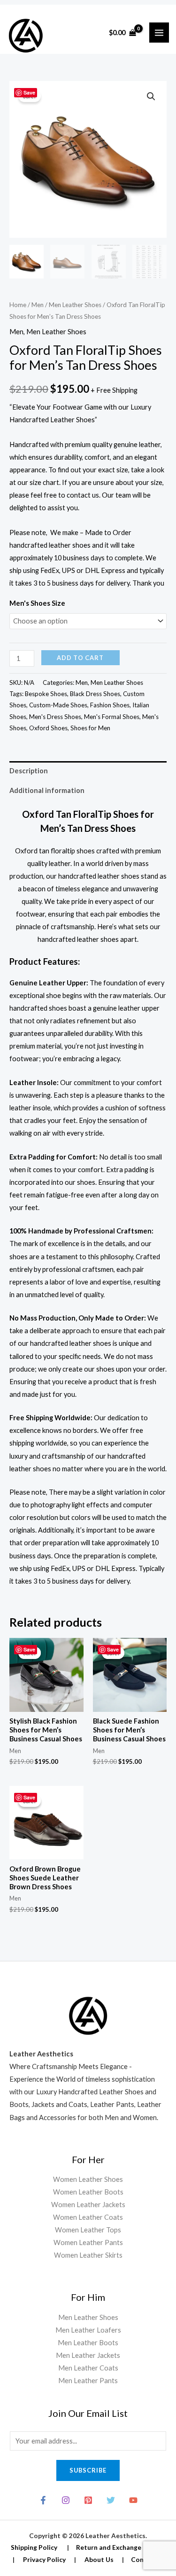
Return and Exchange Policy (119, 2547)
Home (18, 305)
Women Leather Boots (88, 2192)
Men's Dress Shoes (55, 717)
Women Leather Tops (88, 2230)
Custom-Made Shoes (58, 705)
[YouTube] (133, 2500)
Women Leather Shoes (88, 2179)
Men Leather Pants (88, 2381)
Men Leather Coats (88, 2368)
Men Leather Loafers (88, 2330)
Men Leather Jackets (88, 2355)
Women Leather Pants (88, 2242)
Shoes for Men (90, 728)
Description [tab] (29, 771)
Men (38, 305)
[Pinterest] (88, 2500)
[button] (151, 96)
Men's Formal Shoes (112, 717)
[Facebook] (43, 2500)
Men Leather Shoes (75, 305)
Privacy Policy (44, 2559)
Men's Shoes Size (37, 603)
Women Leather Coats (88, 2217)
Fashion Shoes (110, 705)
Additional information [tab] (47, 790)
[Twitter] (111, 2500)
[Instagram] (66, 2500)
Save (29, 92)
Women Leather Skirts (88, 2255)
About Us (99, 2559)
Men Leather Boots (88, 2343)
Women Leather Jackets (88, 2205)
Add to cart (80, 658)
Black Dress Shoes (95, 694)
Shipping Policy (34, 2547)
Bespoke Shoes (46, 694)
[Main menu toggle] (159, 32)
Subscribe (88, 2470)
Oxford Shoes (48, 728)
